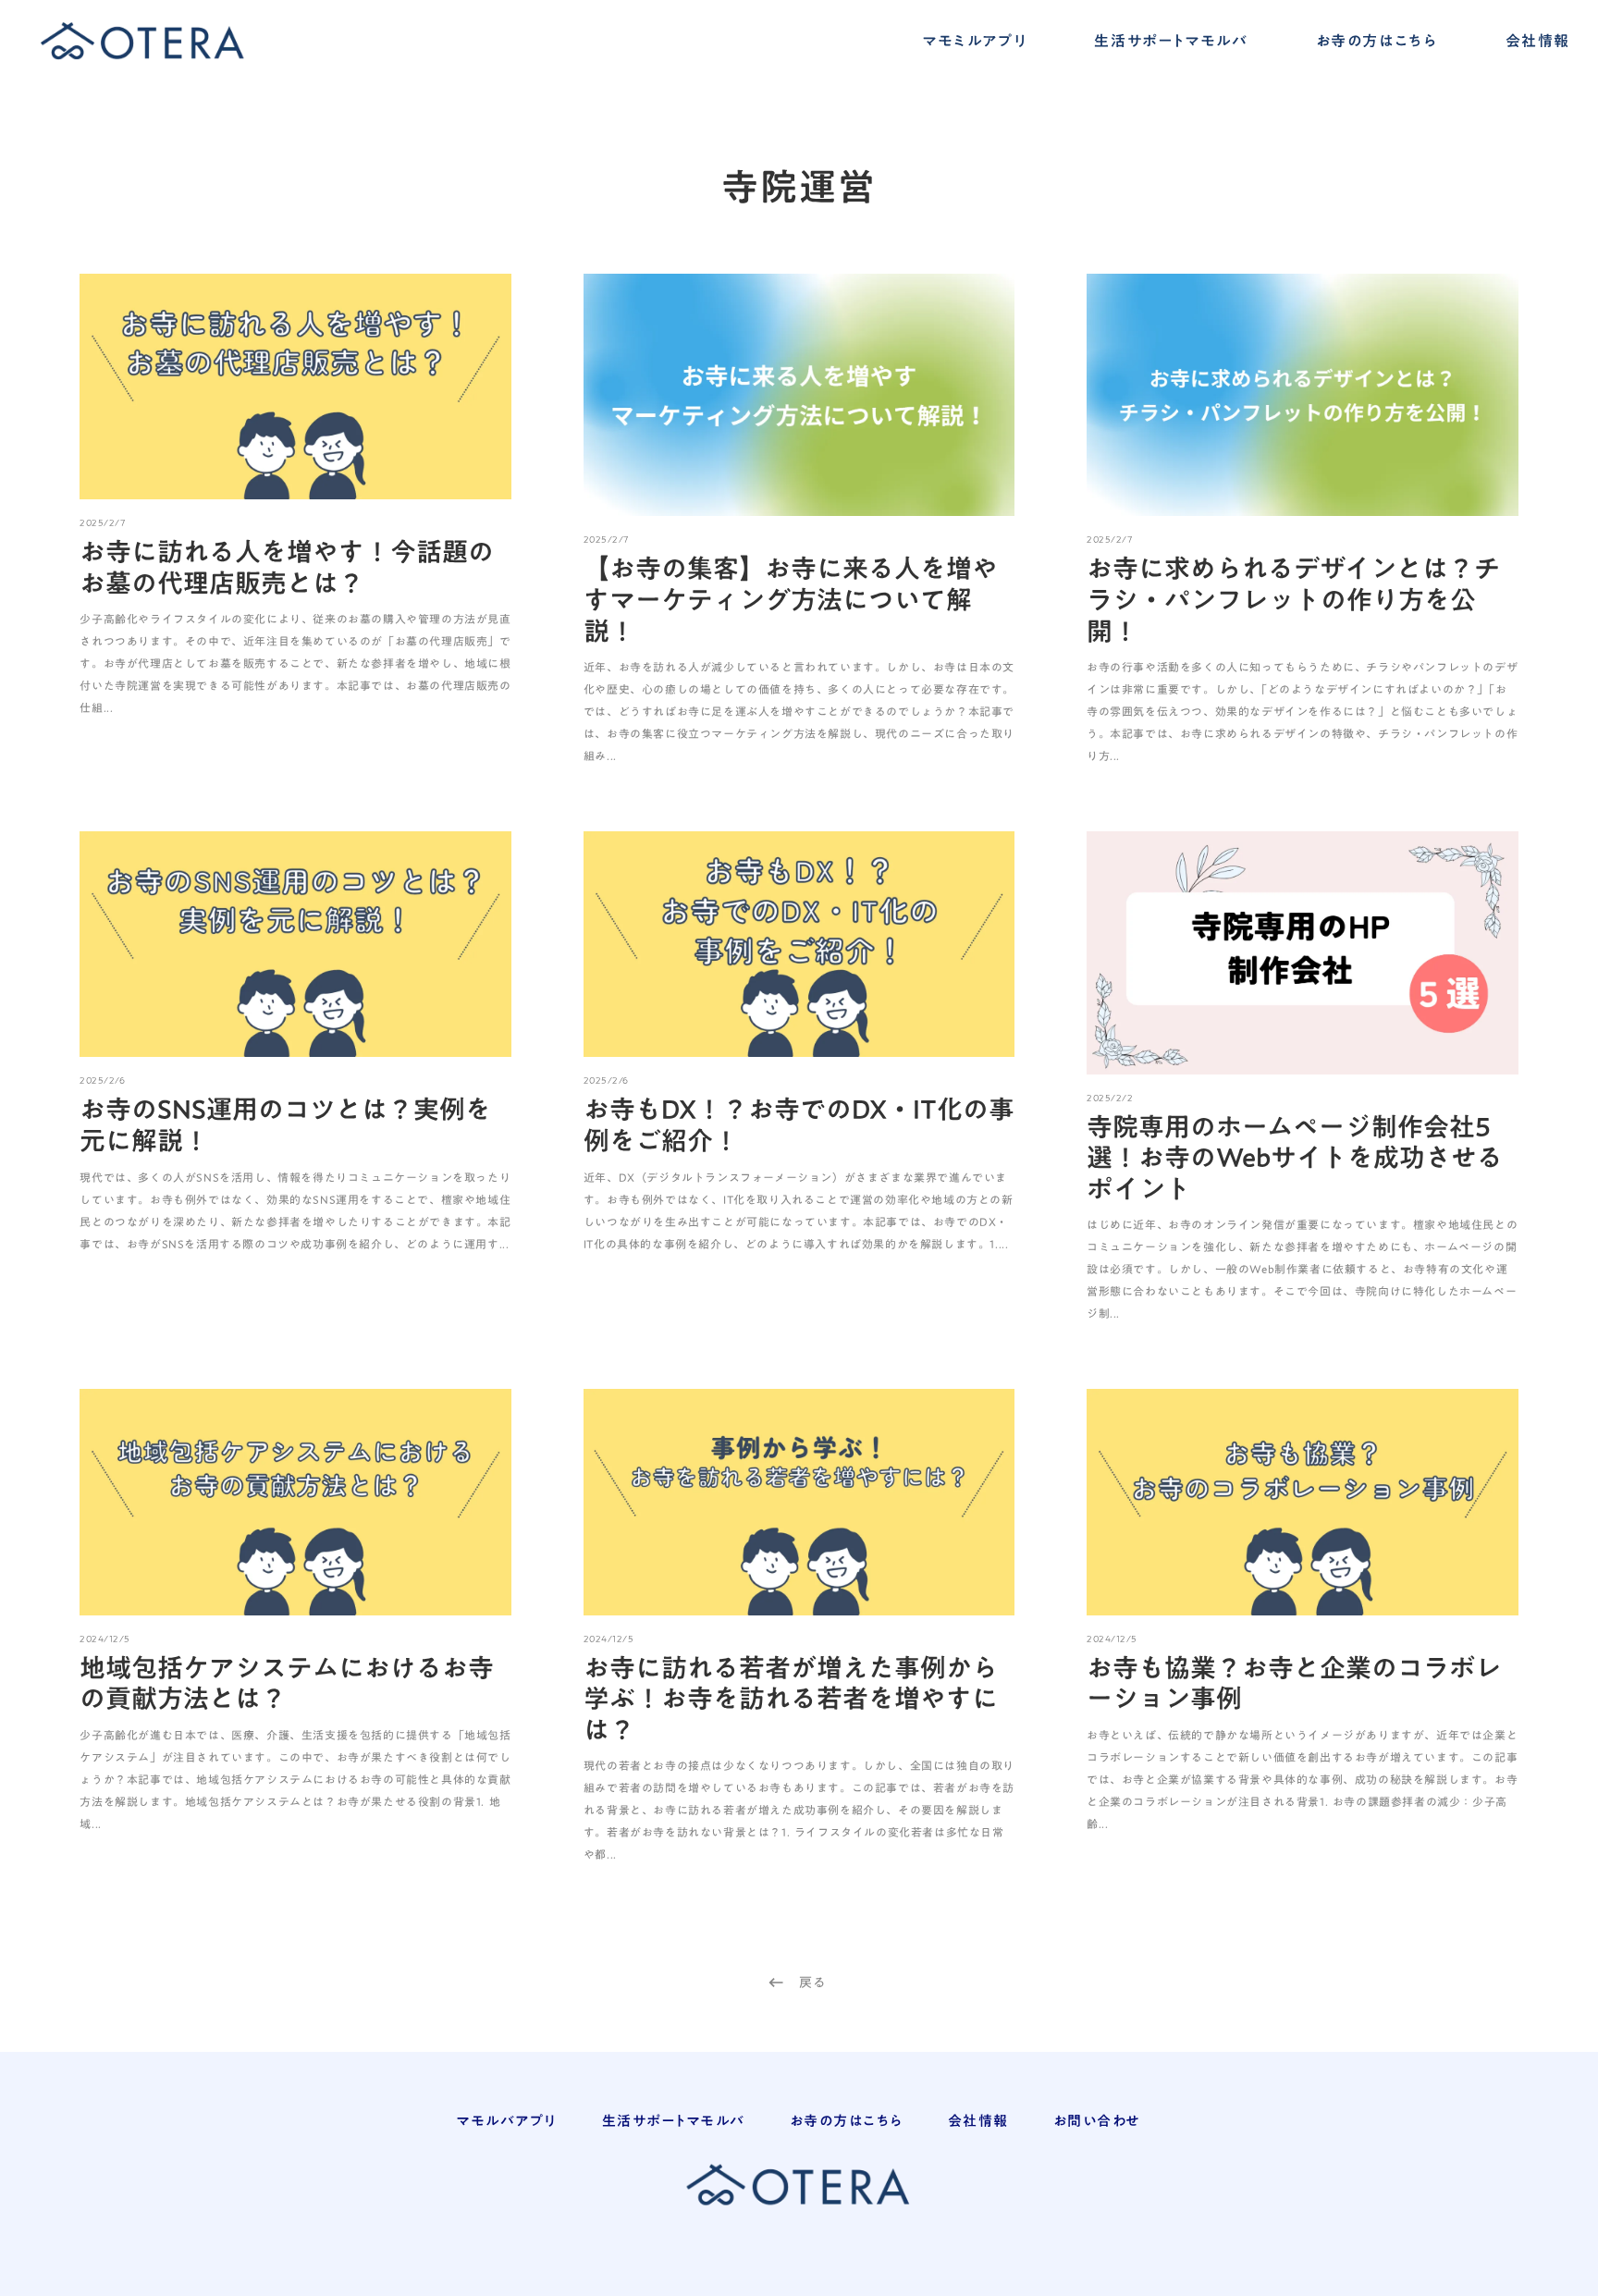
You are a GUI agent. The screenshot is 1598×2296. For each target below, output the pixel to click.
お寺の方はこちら (1377, 42)
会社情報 (1538, 42)
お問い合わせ (1097, 2121)
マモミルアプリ (975, 42)
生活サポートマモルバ (1171, 42)
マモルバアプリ (507, 2121)
